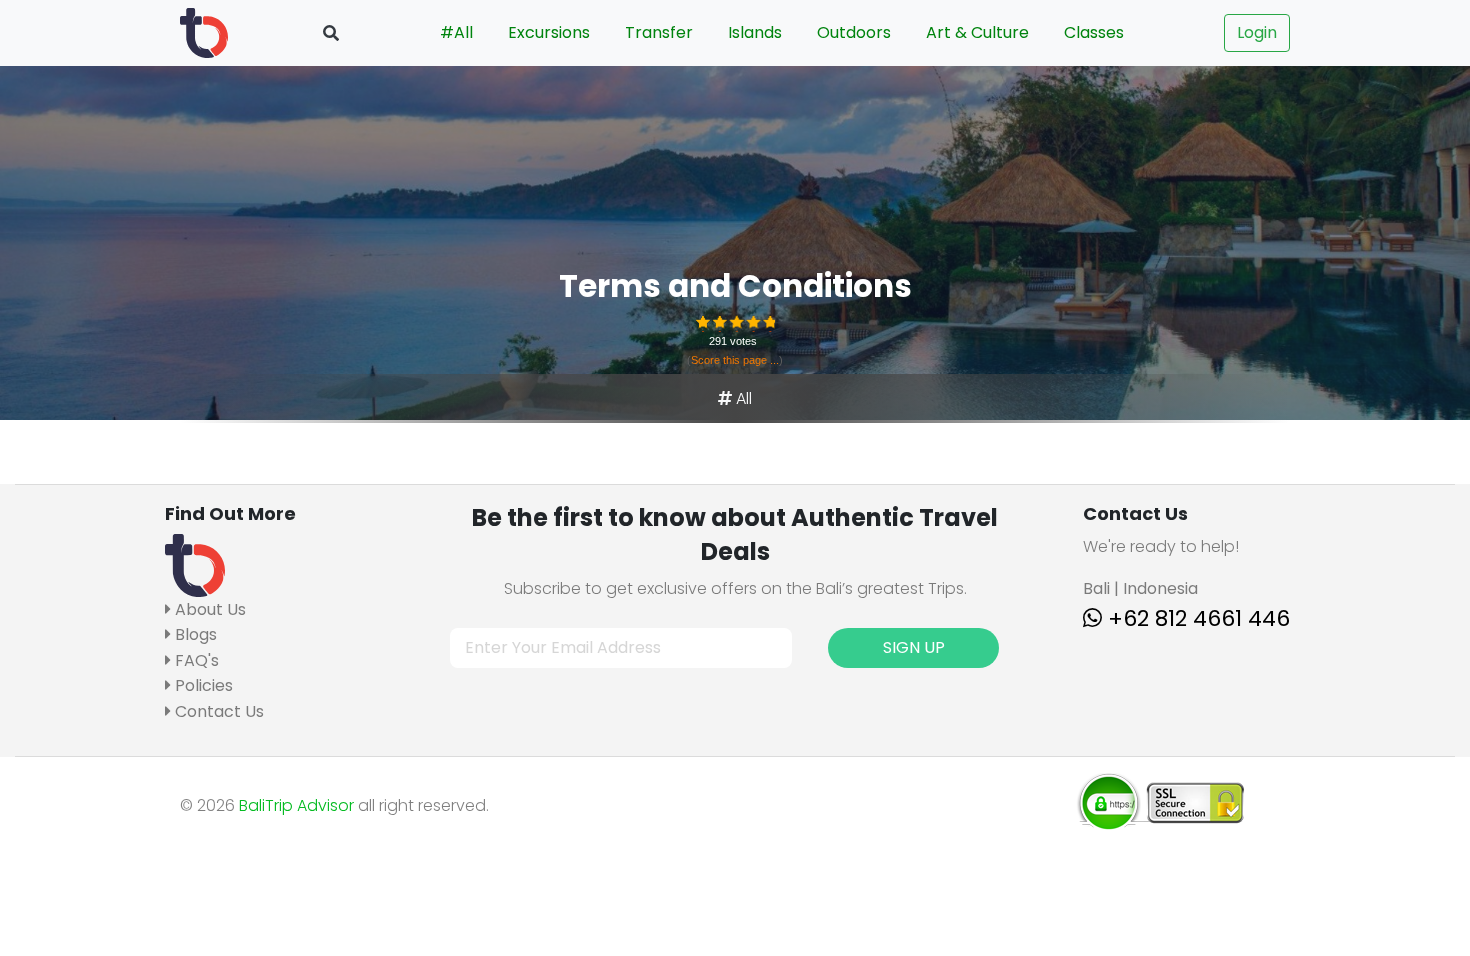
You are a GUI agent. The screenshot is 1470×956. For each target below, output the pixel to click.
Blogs (194, 634)
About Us (208, 609)
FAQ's (195, 660)
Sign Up (914, 647)
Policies (202, 685)
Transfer (659, 32)
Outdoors (854, 32)
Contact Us (217, 711)
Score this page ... (735, 360)
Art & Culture (977, 32)
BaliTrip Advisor (296, 805)
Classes (1094, 32)
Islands (755, 32)
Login (1257, 32)
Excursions (549, 32)
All (744, 398)
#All (456, 32)
